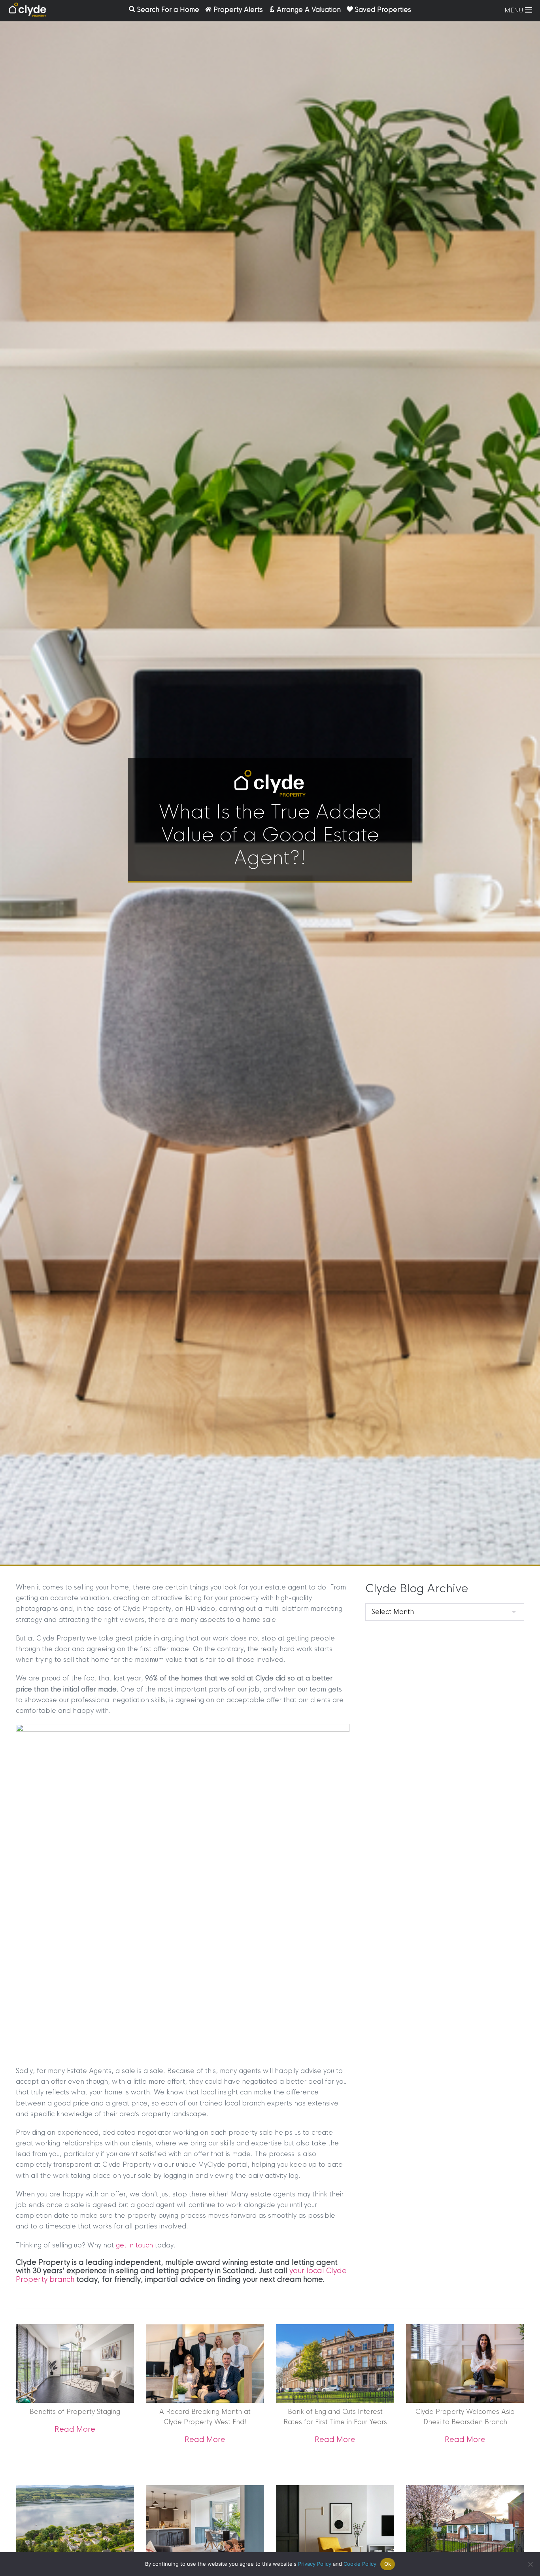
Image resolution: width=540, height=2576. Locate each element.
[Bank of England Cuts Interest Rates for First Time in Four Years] (335, 2363)
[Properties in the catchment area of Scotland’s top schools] (465, 2524)
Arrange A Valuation (309, 10)
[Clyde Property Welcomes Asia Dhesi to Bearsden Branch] (465, 2363)
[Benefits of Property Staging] (75, 2363)
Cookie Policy (360, 2564)
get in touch (134, 2245)
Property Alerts (238, 10)
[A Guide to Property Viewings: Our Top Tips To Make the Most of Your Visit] (205, 2524)
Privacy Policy (315, 2564)
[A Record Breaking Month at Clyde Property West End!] (205, 2363)
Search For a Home (168, 10)
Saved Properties (383, 10)
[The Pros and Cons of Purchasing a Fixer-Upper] (335, 2537)
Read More (75, 2429)
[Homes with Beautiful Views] (75, 2525)
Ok (388, 2564)
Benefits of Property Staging (75, 2412)
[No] (530, 2564)
